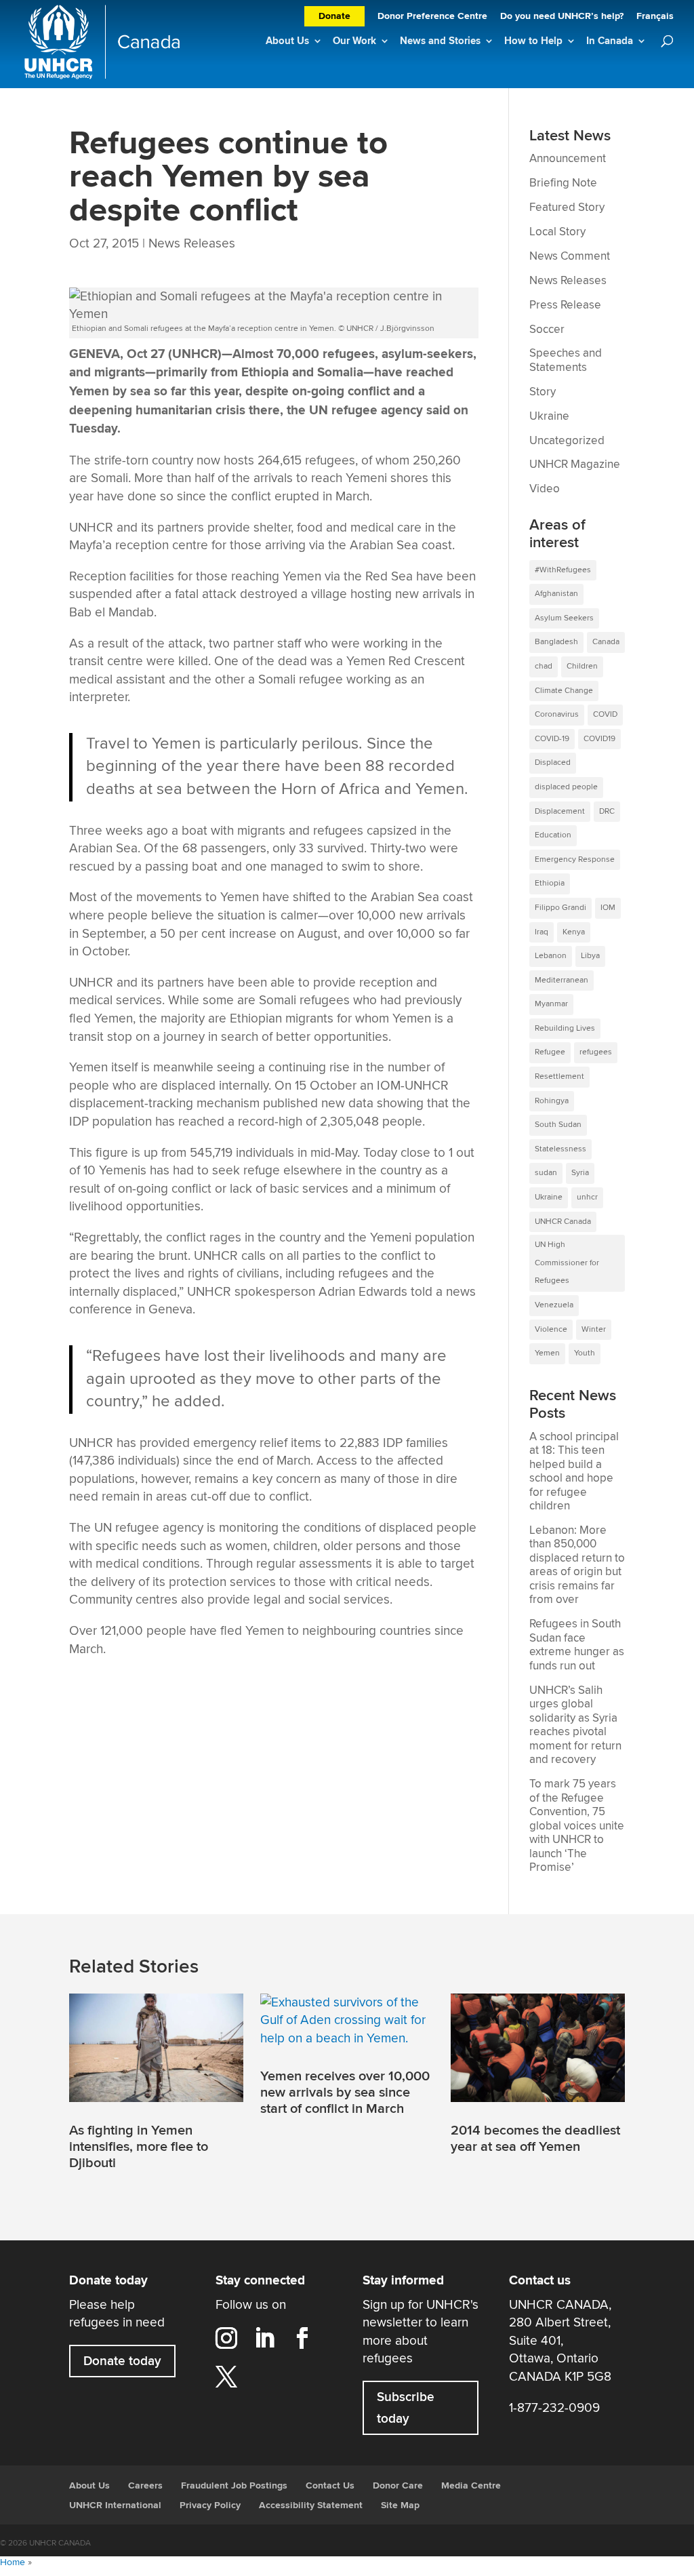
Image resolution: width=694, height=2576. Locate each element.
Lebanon (551, 956)
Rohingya (552, 1101)
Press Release (565, 305)
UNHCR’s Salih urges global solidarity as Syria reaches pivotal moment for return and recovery (575, 1725)
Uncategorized (567, 441)
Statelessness (560, 1149)
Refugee (550, 1052)
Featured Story (567, 207)
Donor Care (398, 2486)
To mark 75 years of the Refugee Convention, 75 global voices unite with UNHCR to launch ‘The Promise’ (577, 1826)
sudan (546, 1173)
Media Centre (471, 2486)
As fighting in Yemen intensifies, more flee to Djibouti (139, 2147)
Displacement (560, 811)
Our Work (354, 41)
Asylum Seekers (564, 618)
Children (582, 666)
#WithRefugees (563, 570)
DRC (607, 811)
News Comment (570, 256)
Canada (606, 642)
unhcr (587, 1197)
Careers (145, 2486)
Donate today (122, 2361)
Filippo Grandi (560, 908)
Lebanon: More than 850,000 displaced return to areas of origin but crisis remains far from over (577, 1565)
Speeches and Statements (566, 360)
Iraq (542, 932)
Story (543, 392)
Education (553, 835)
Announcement (568, 159)
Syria (580, 1173)
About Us (287, 41)
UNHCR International (115, 2505)
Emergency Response (575, 859)
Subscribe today (406, 2408)
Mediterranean (562, 980)
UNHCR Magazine (575, 464)
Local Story (557, 232)
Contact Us (330, 2486)
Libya (590, 956)
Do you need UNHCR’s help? (562, 17)
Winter (594, 1329)
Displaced (553, 762)
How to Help (533, 41)
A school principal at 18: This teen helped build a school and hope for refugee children (574, 1472)
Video (545, 489)
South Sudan (558, 1125)
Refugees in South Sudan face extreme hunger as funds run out (577, 1645)
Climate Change (564, 691)
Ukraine (549, 416)
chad (544, 666)
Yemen (547, 1353)
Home (13, 2562)
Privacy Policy (210, 2505)
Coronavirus (557, 714)
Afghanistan (556, 594)
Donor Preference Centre (432, 17)
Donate (334, 16)
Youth (585, 1353)
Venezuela (554, 1305)
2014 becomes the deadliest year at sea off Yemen (535, 2139)
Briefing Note (563, 183)
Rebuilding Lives (565, 1028)
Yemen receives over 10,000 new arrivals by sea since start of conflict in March (345, 2093)
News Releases (192, 243)
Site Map (400, 2505)
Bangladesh (556, 642)
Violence (551, 1329)
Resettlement (559, 1076)
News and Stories (440, 41)
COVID (605, 714)
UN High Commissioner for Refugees (567, 1263)
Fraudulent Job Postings (234, 2486)
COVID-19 (552, 739)
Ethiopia (550, 883)
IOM (608, 908)
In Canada (610, 41)
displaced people (566, 787)
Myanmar (551, 1004)
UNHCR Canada (563, 1222)
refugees (596, 1052)
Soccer (547, 330)
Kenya (574, 932)
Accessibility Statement (311, 2505)
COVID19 (599, 739)
